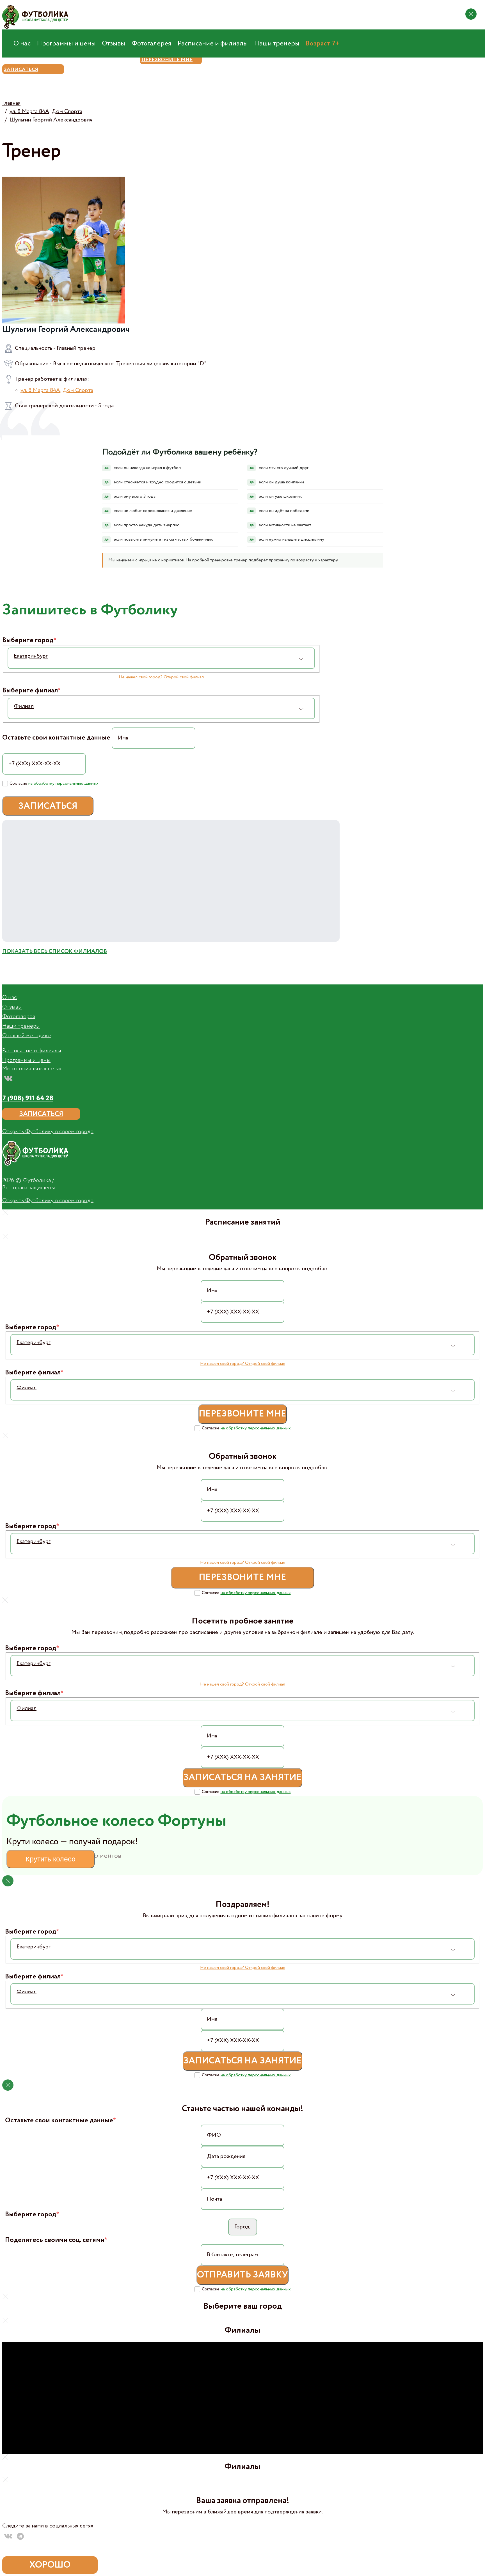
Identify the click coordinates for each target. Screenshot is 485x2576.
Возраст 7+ (323, 43)
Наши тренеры (277, 43)
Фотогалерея (151, 43)
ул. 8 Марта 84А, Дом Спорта (57, 391)
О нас (22, 43)
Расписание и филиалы (213, 43)
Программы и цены (66, 43)
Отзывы (114, 43)
